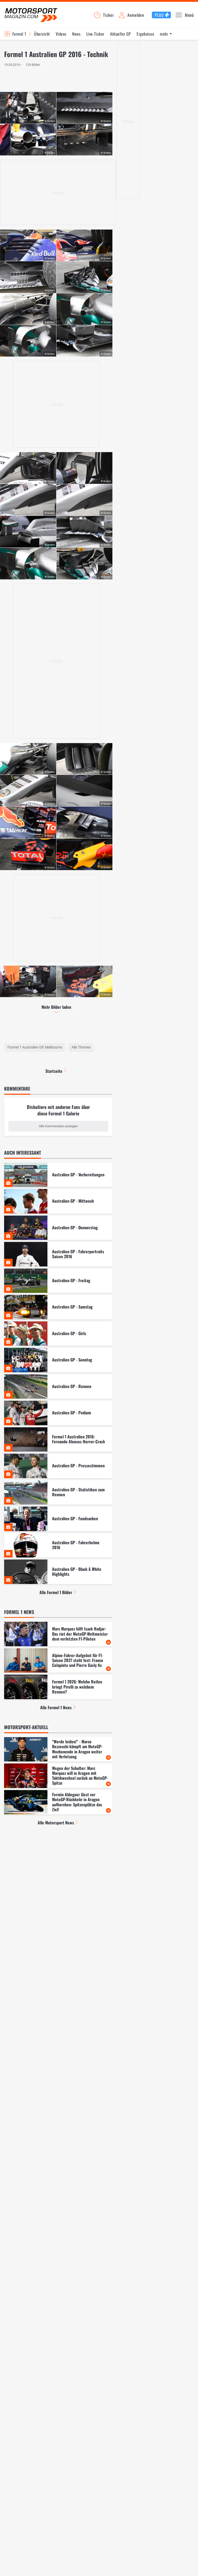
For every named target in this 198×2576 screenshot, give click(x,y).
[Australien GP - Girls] (58, 1334)
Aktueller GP (121, 34)
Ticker (109, 15)
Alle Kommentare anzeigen (58, 1126)
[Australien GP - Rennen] (58, 1387)
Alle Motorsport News (56, 1823)
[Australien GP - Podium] (58, 1413)
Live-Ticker (95, 34)
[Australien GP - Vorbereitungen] (58, 1175)
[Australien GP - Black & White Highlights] (58, 1572)
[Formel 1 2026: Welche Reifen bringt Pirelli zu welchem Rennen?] (58, 1687)
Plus (159, 15)
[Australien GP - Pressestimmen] (58, 1466)
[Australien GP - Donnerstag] (58, 1228)
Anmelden (136, 15)
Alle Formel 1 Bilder (56, 1592)
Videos (61, 34)
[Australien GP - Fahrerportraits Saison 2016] (58, 1254)
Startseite (54, 1071)
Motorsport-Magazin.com (31, 15)
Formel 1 (19, 34)
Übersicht (42, 34)
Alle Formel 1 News (56, 1707)
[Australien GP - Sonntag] (58, 1360)
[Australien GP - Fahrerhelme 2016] (58, 1545)
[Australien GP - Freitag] (58, 1281)
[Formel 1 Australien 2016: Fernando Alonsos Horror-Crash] (58, 1440)
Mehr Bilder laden (56, 1007)
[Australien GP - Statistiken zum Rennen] (58, 1492)
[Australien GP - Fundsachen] (58, 1519)
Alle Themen (81, 1047)
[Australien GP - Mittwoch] (58, 1201)
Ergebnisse (145, 34)
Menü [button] (189, 15)
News (76, 34)
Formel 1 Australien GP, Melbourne (35, 1047)
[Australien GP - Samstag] (58, 1307)
